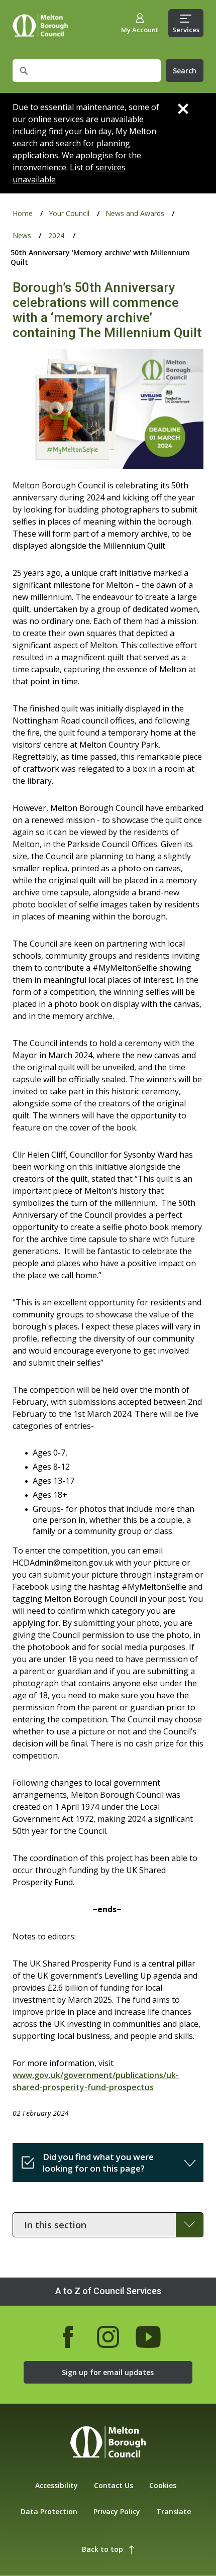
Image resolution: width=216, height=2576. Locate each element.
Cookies (163, 2485)
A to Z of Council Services (108, 2291)
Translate (174, 2511)
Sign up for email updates (108, 2372)
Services (186, 30)
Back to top (102, 2549)
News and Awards (135, 213)
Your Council (69, 213)
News (22, 235)
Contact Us (114, 2485)
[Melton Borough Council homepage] (108, 2443)
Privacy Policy (117, 2511)
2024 (56, 235)
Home (40, 25)
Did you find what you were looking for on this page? (98, 2162)
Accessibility (57, 2485)
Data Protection (49, 2511)
